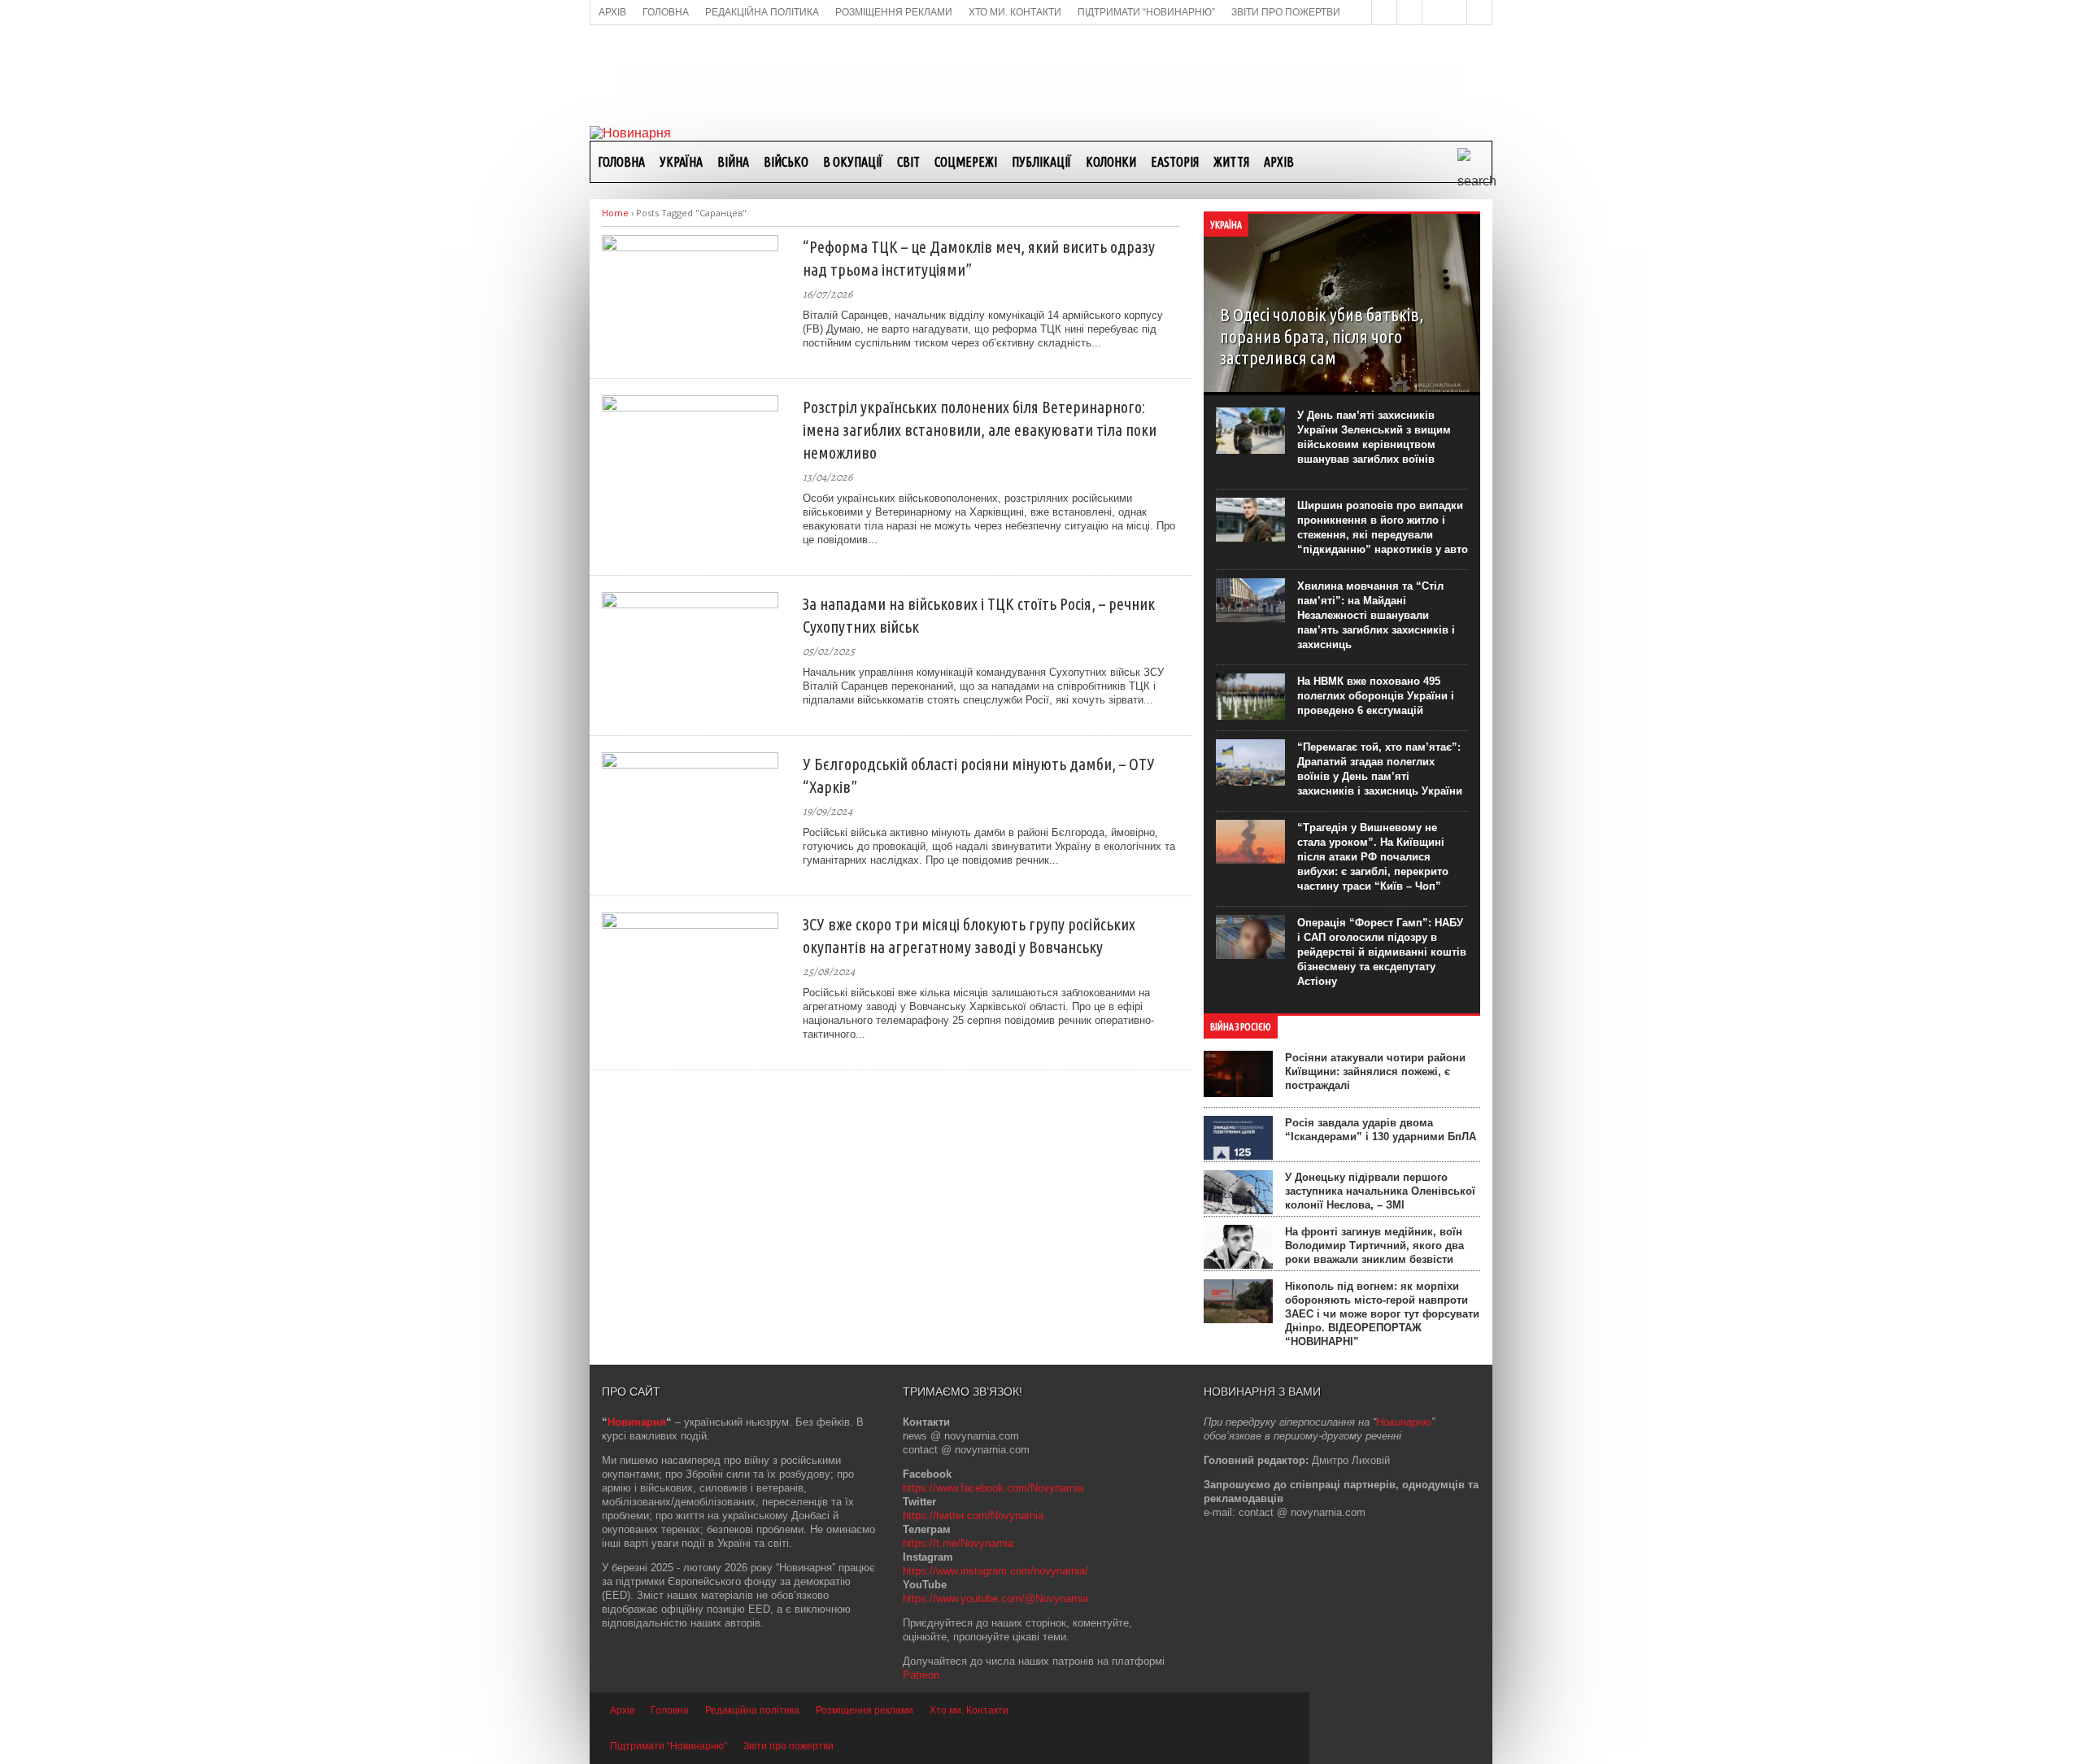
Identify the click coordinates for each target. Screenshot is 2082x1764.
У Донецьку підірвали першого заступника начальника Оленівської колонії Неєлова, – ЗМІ (1380, 1191)
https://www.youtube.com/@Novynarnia (995, 1598)
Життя (1231, 162)
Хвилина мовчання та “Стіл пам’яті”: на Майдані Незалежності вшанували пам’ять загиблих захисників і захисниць (1376, 615)
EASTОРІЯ (1175, 162)
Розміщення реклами (865, 1710)
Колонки (1111, 162)
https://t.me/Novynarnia (958, 1543)
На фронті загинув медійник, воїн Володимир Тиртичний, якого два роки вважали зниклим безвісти (1374, 1246)
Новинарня (637, 1422)
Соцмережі (966, 162)
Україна (681, 162)
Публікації (1041, 162)
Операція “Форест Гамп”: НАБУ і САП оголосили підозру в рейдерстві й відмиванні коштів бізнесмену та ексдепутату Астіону (1382, 952)
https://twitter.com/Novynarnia (973, 1516)
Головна (621, 162)
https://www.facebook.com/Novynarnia (993, 1488)
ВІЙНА (733, 162)
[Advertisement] (1041, 74)
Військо (786, 162)
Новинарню (1404, 1422)
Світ (908, 162)
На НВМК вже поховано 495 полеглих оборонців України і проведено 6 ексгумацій (1376, 696)
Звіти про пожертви (788, 1746)
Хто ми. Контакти (969, 1710)
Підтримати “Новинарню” (669, 1746)
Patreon (921, 1675)
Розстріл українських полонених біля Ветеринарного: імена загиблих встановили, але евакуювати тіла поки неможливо (980, 430)
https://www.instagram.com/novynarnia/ (995, 1571)
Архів (1279, 162)
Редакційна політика (752, 1710)
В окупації (853, 162)
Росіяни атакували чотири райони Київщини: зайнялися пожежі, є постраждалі (1375, 1071)
